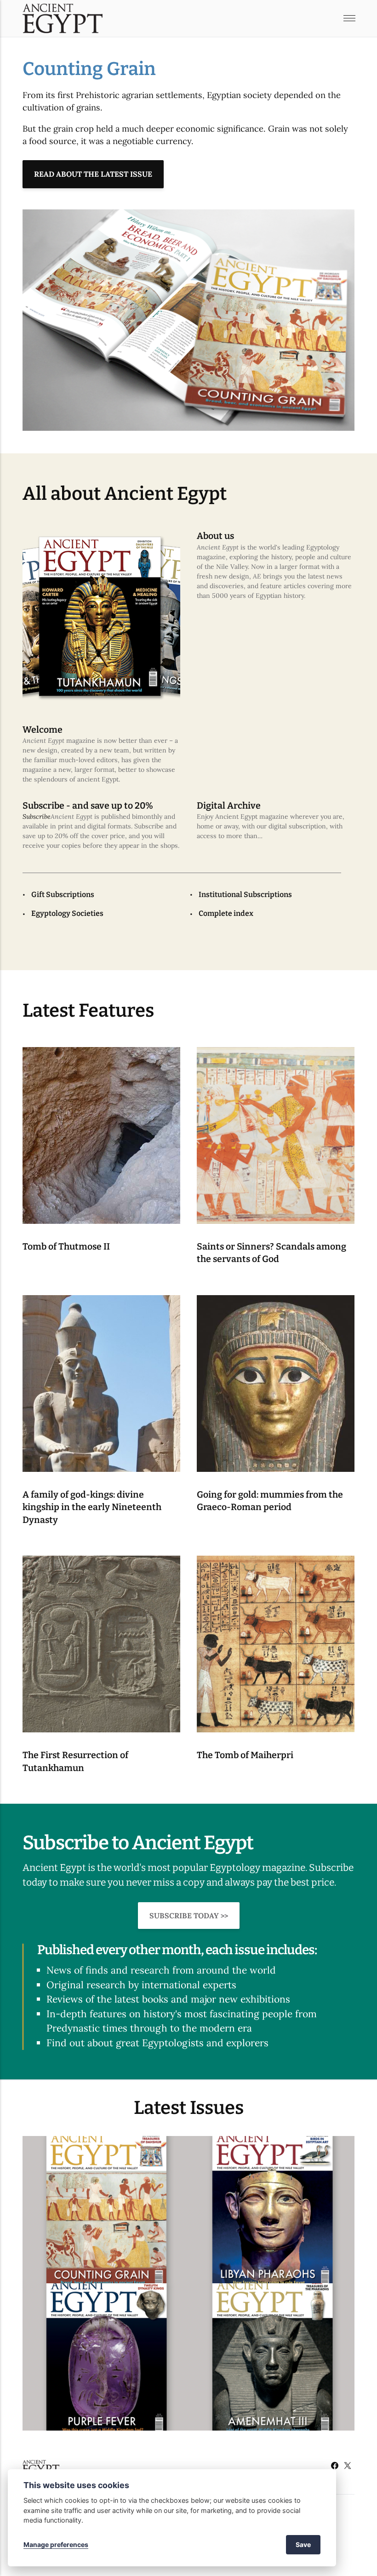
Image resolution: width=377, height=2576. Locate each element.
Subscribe (37, 816)
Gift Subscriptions (63, 894)
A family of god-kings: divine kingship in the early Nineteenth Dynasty (92, 1507)
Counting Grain (89, 69)
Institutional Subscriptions (245, 894)
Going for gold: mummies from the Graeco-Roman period (270, 1501)
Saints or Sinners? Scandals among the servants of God (271, 1253)
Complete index (226, 913)
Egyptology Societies (67, 913)
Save (303, 2544)
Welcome (43, 730)
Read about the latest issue (93, 174)
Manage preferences (56, 2544)
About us (215, 536)
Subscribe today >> (189, 1916)
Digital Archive (229, 806)
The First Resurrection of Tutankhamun (75, 1761)
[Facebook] (335, 2467)
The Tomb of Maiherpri (246, 1755)
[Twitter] (348, 2467)
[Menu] (349, 18)
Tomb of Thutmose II (66, 1247)
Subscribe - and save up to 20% (88, 806)
